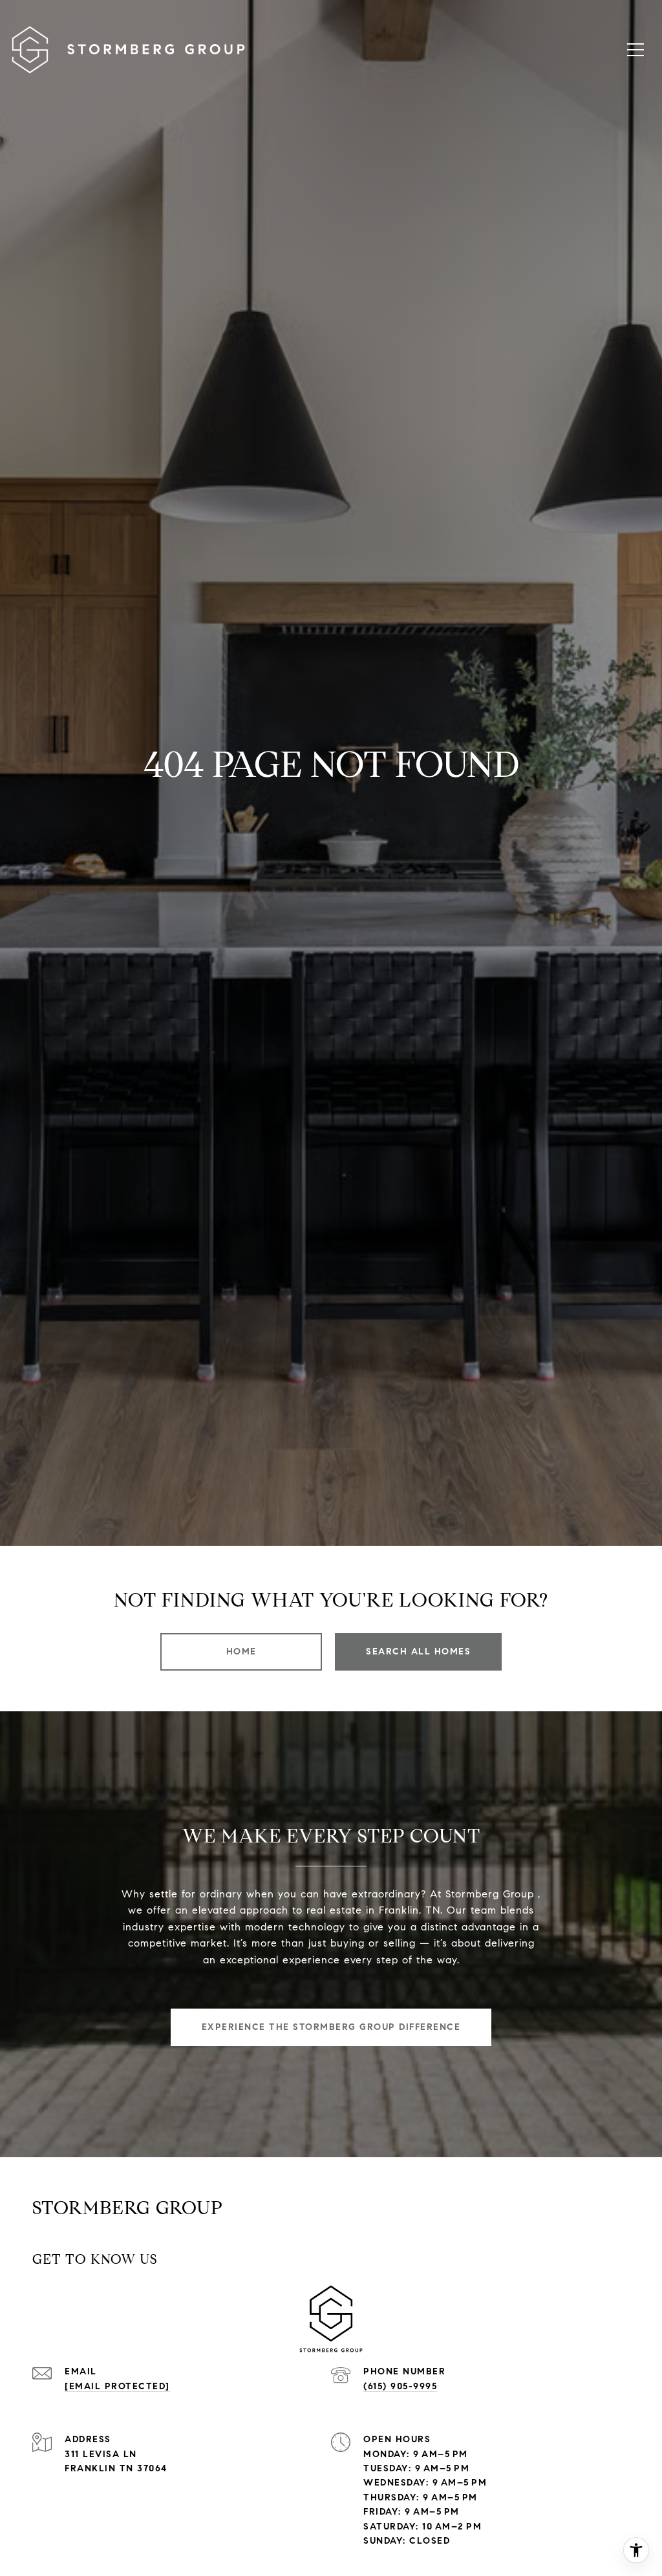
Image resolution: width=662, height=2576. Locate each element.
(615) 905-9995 (400, 2386)
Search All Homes (418, 1652)
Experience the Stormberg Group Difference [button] (331, 2027)
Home (241, 1652)
